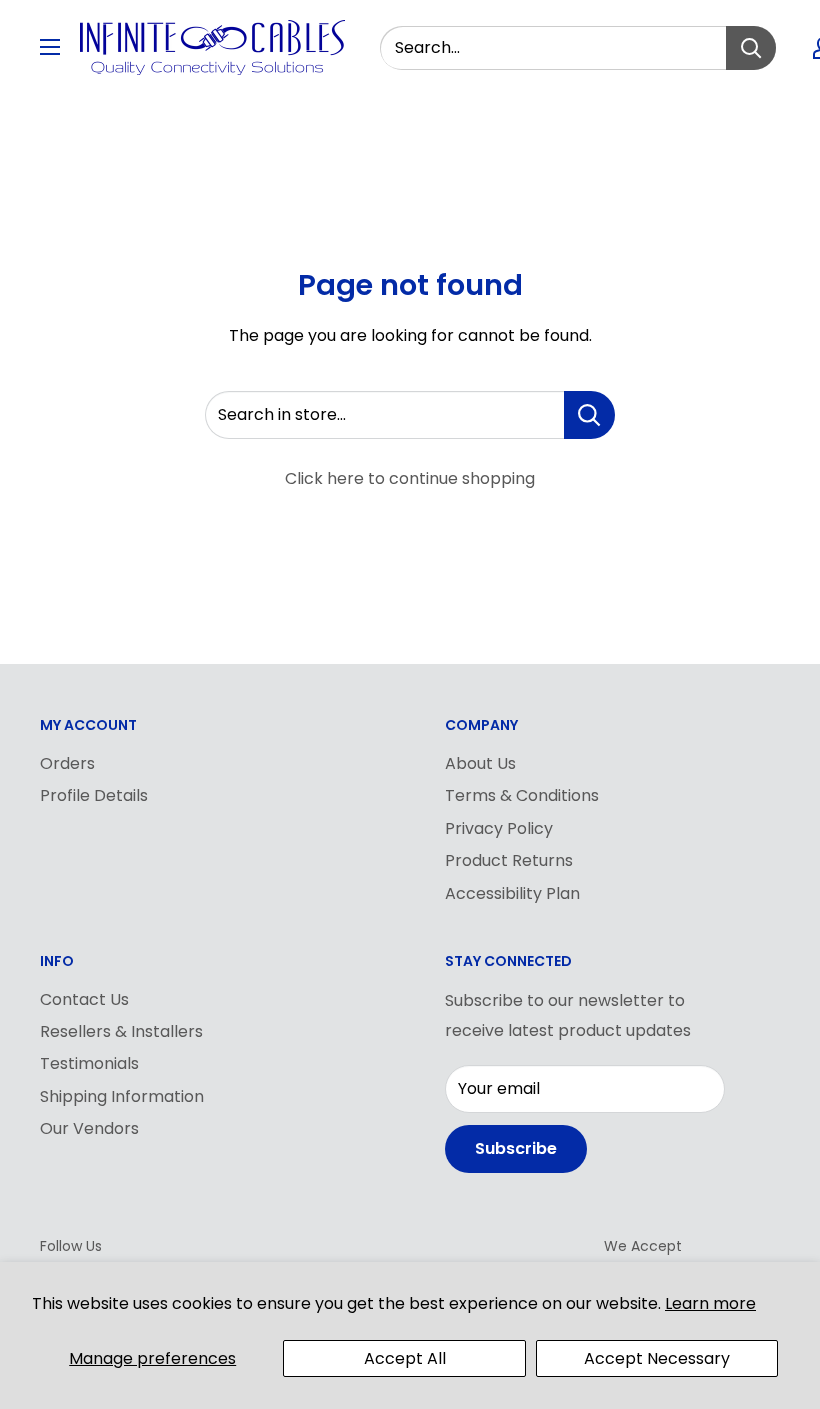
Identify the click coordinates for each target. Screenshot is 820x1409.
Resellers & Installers (121, 1031)
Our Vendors (89, 1128)
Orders (67, 763)
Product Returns (509, 860)
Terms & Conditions (522, 795)
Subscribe (516, 1148)
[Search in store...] (589, 415)
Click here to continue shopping (410, 478)
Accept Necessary (657, 1358)
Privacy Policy (499, 828)
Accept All (405, 1358)
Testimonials (89, 1063)
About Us (480, 763)
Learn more (710, 1303)
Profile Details (94, 795)
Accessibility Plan (512, 893)
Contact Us (84, 999)
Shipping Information (122, 1096)
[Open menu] (50, 47)
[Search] (751, 48)
